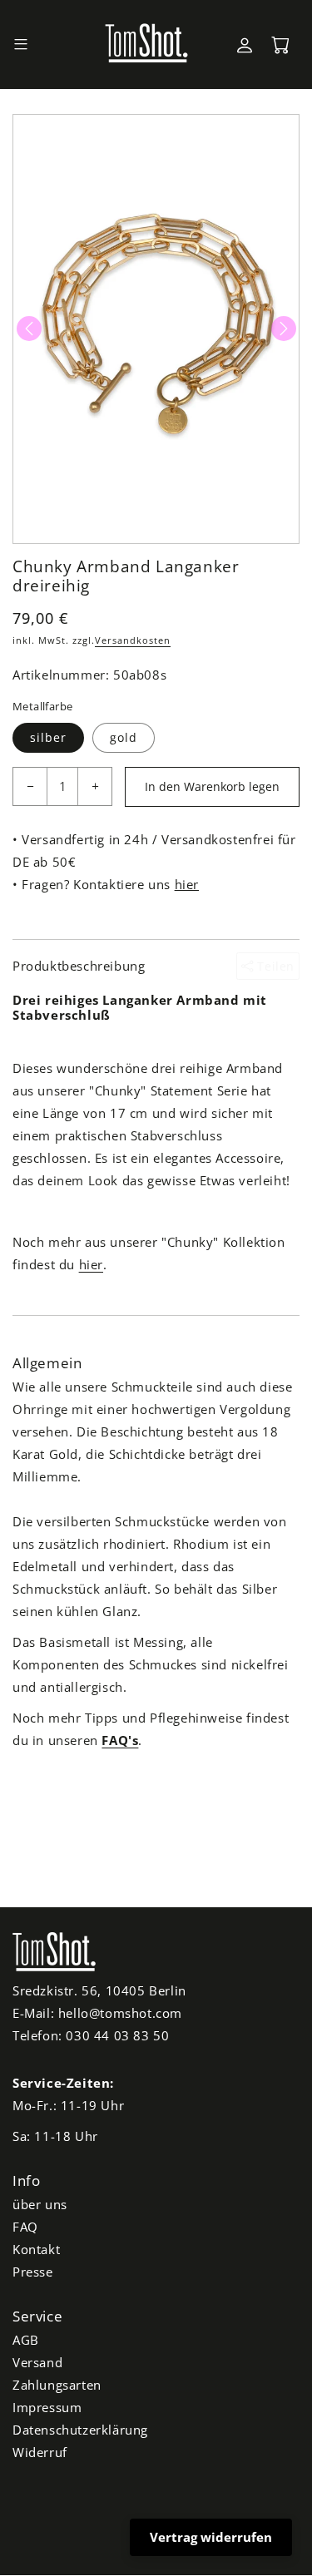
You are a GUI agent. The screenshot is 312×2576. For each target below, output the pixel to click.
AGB (26, 2340)
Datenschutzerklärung (80, 2430)
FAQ (25, 2227)
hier (187, 884)
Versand (37, 2362)
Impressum (47, 2407)
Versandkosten (133, 640)
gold (124, 737)
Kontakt (36, 2249)
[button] (21, 45)
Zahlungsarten (57, 2385)
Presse (33, 2272)
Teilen (274, 966)
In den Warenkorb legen (212, 786)
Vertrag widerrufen (211, 2537)
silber (48, 737)
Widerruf (40, 2452)
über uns (40, 2204)
